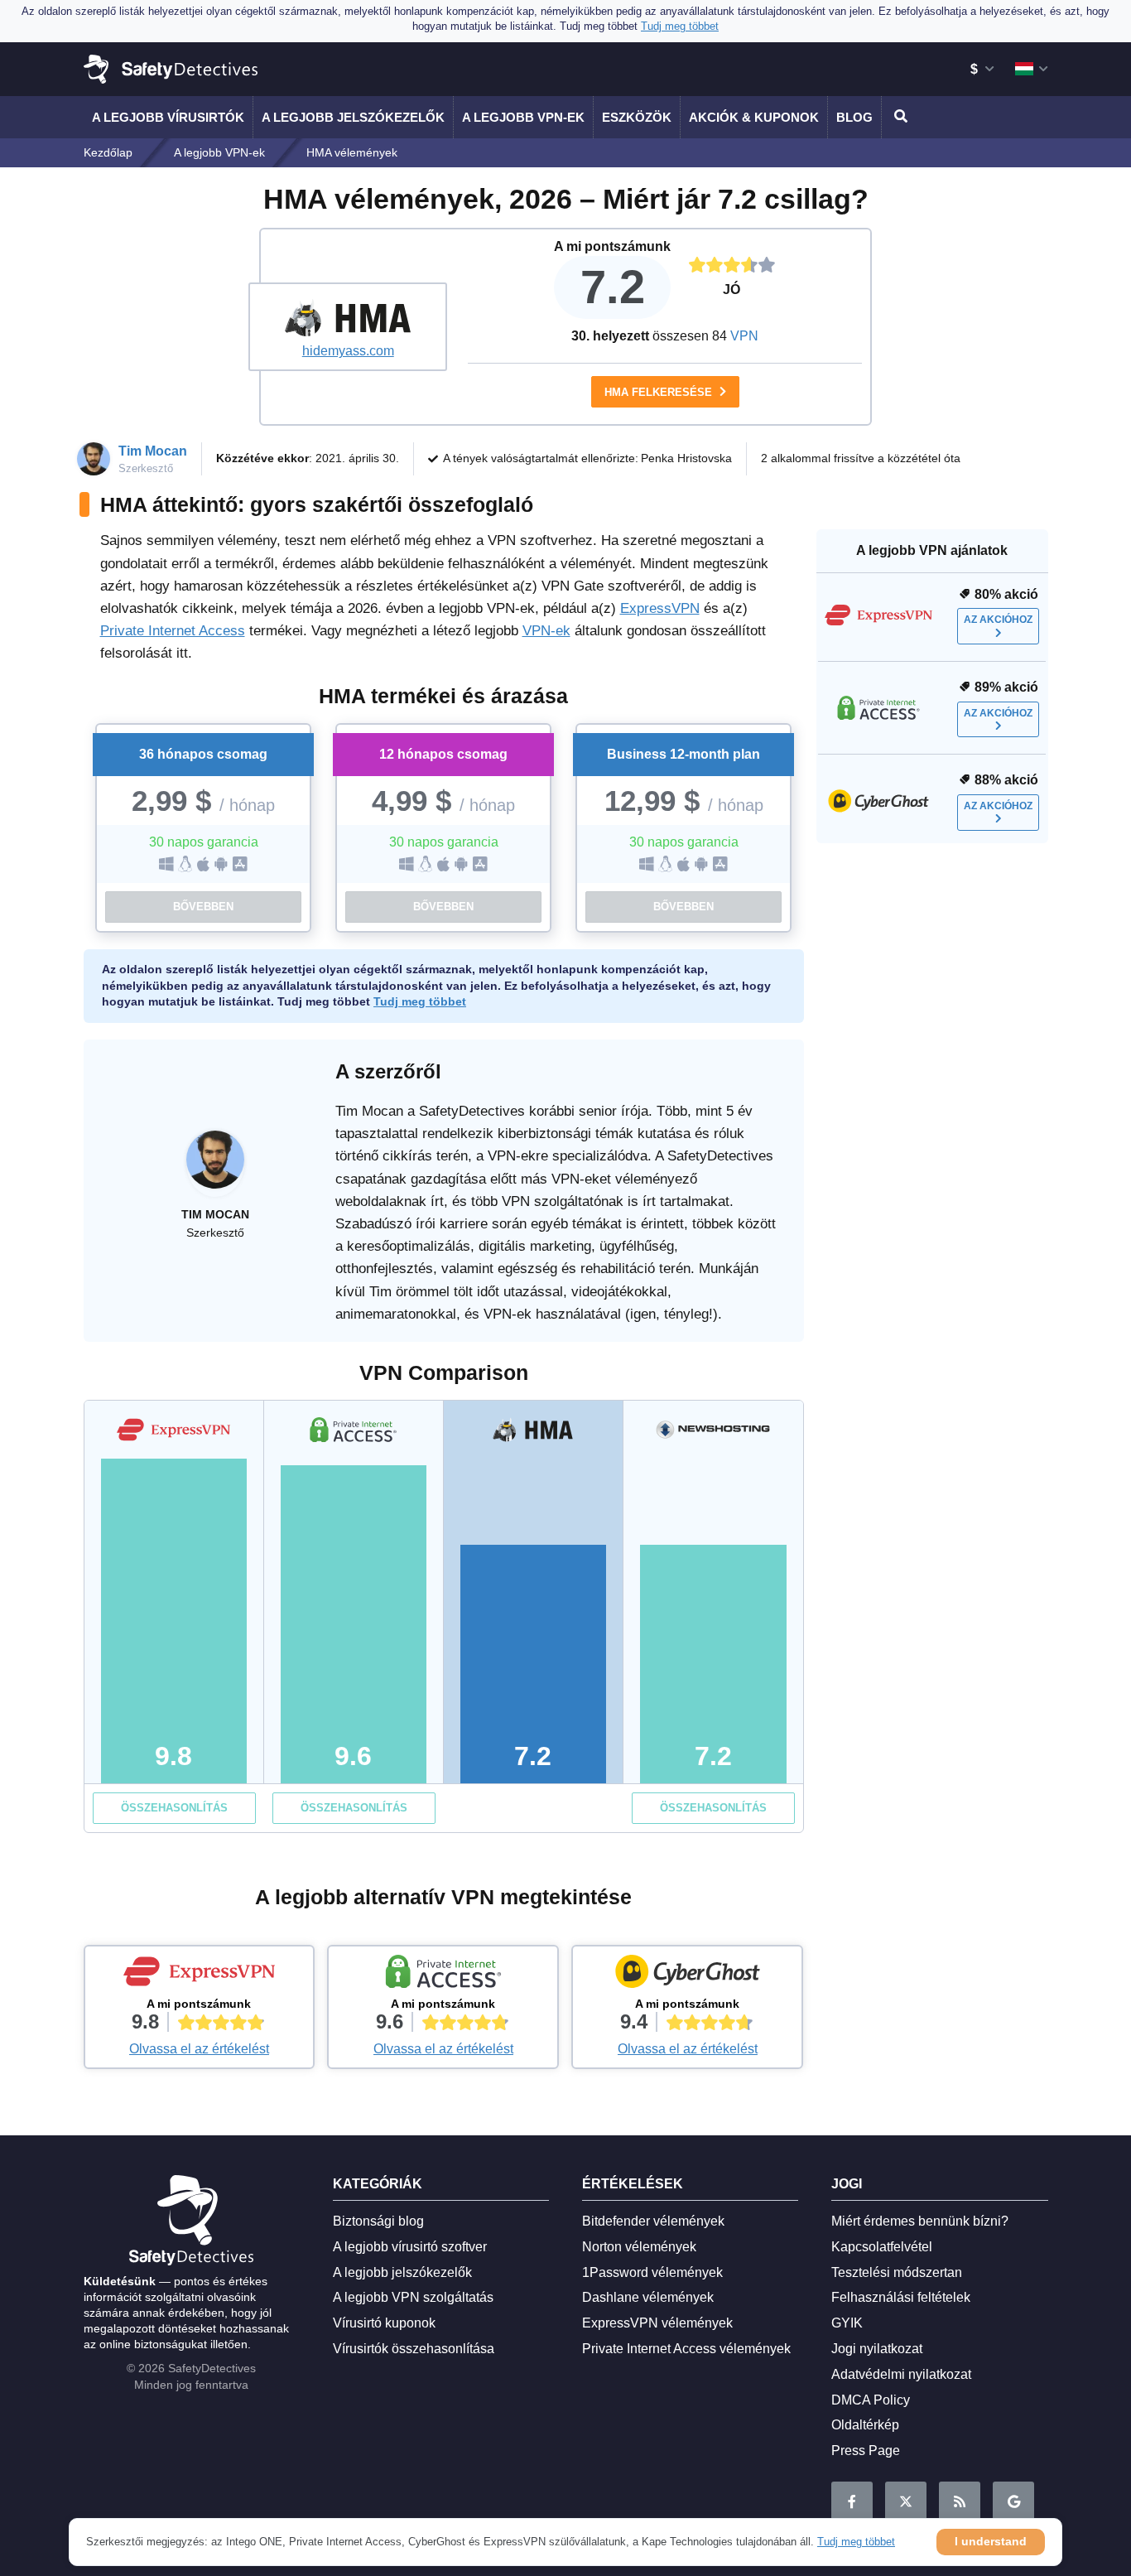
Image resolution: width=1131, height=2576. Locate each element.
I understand (991, 2541)
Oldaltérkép (865, 2425)
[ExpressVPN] (200, 1975)
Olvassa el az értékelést (199, 2049)
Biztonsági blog (378, 2221)
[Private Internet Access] (443, 1975)
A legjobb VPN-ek (523, 117)
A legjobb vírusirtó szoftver (410, 2247)
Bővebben (203, 907)
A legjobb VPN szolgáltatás (413, 2297)
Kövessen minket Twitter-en (906, 2502)
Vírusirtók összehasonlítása (414, 2349)
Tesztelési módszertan (897, 2272)
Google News (1013, 2502)
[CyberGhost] (687, 1975)
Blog (854, 117)
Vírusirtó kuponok (384, 2323)
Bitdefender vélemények (653, 2221)
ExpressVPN (660, 608)
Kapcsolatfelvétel (882, 2247)
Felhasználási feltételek (901, 2297)
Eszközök (637, 117)
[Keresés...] (898, 117)
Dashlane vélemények (648, 2297)
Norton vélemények (639, 2247)
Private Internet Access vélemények (686, 2349)
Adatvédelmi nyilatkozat (901, 2374)
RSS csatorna (960, 2502)
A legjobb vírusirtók (168, 117)
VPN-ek (546, 631)
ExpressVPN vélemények (657, 2323)
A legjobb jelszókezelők (353, 117)
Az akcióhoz (998, 620)
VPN (744, 336)
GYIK (847, 2323)
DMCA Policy (871, 2400)
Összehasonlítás (174, 1808)
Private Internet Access (173, 631)
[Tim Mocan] (215, 1168)
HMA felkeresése (660, 392)
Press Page (866, 2451)
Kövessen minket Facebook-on (852, 2502)
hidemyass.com (348, 351)
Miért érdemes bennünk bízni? (920, 2221)
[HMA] (348, 317)
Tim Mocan (153, 451)
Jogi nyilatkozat (877, 2349)
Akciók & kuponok (754, 117)
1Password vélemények (652, 2272)
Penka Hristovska (686, 458)
